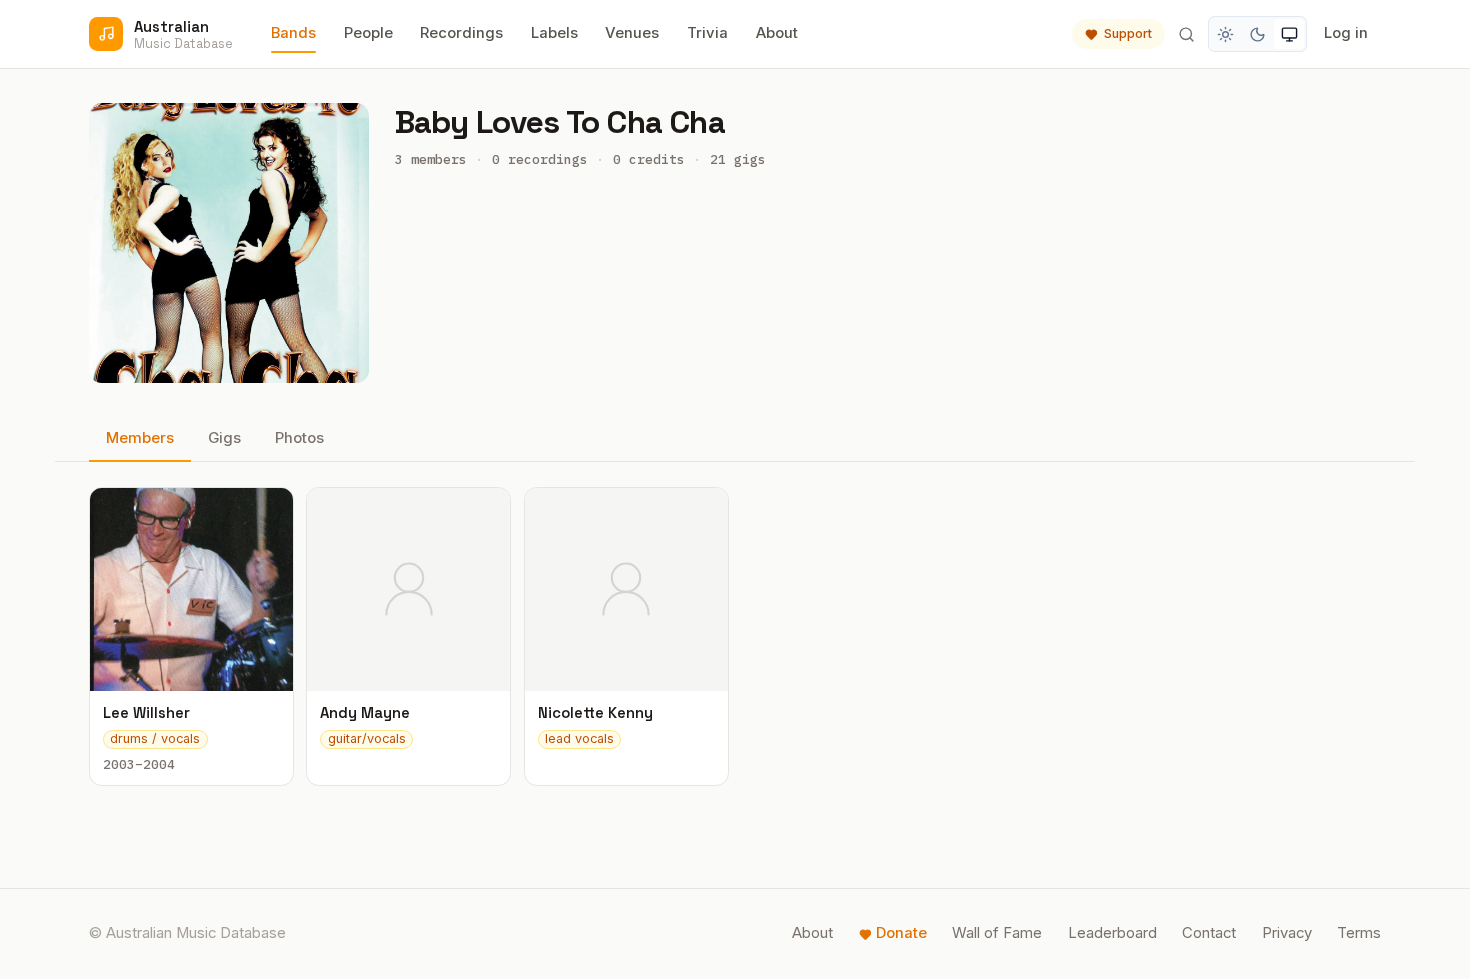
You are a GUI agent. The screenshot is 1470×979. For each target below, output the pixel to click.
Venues (632, 33)
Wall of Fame (997, 933)
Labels (554, 33)
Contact (1209, 933)
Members (140, 438)
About (777, 33)
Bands (293, 33)
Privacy (1287, 933)
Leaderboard (1112, 933)
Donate (901, 933)
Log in (1346, 33)
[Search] (1186, 34)
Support (1128, 33)
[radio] (1226, 34)
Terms (1359, 933)
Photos (299, 438)
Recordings (461, 33)
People (368, 33)
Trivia (707, 33)
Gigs (224, 438)
